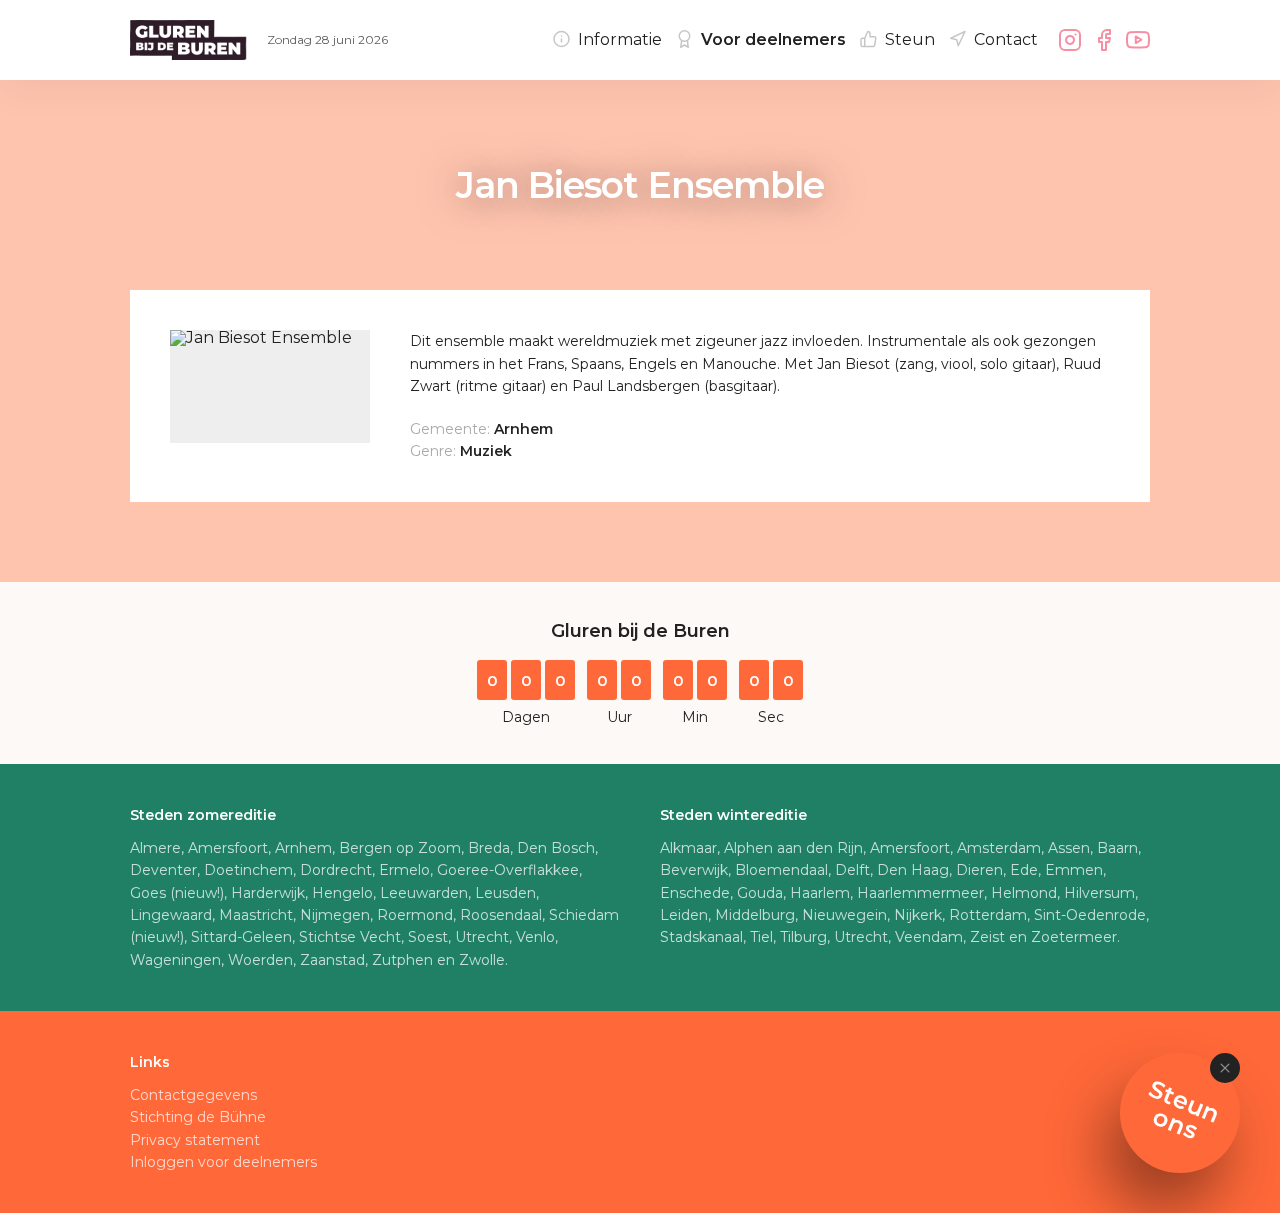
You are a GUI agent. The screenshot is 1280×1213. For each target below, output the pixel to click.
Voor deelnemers (773, 39)
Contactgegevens (193, 1095)
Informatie (620, 39)
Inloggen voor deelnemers (223, 1162)
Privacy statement (195, 1140)
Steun (910, 39)
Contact (1006, 39)
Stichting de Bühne (198, 1117)
